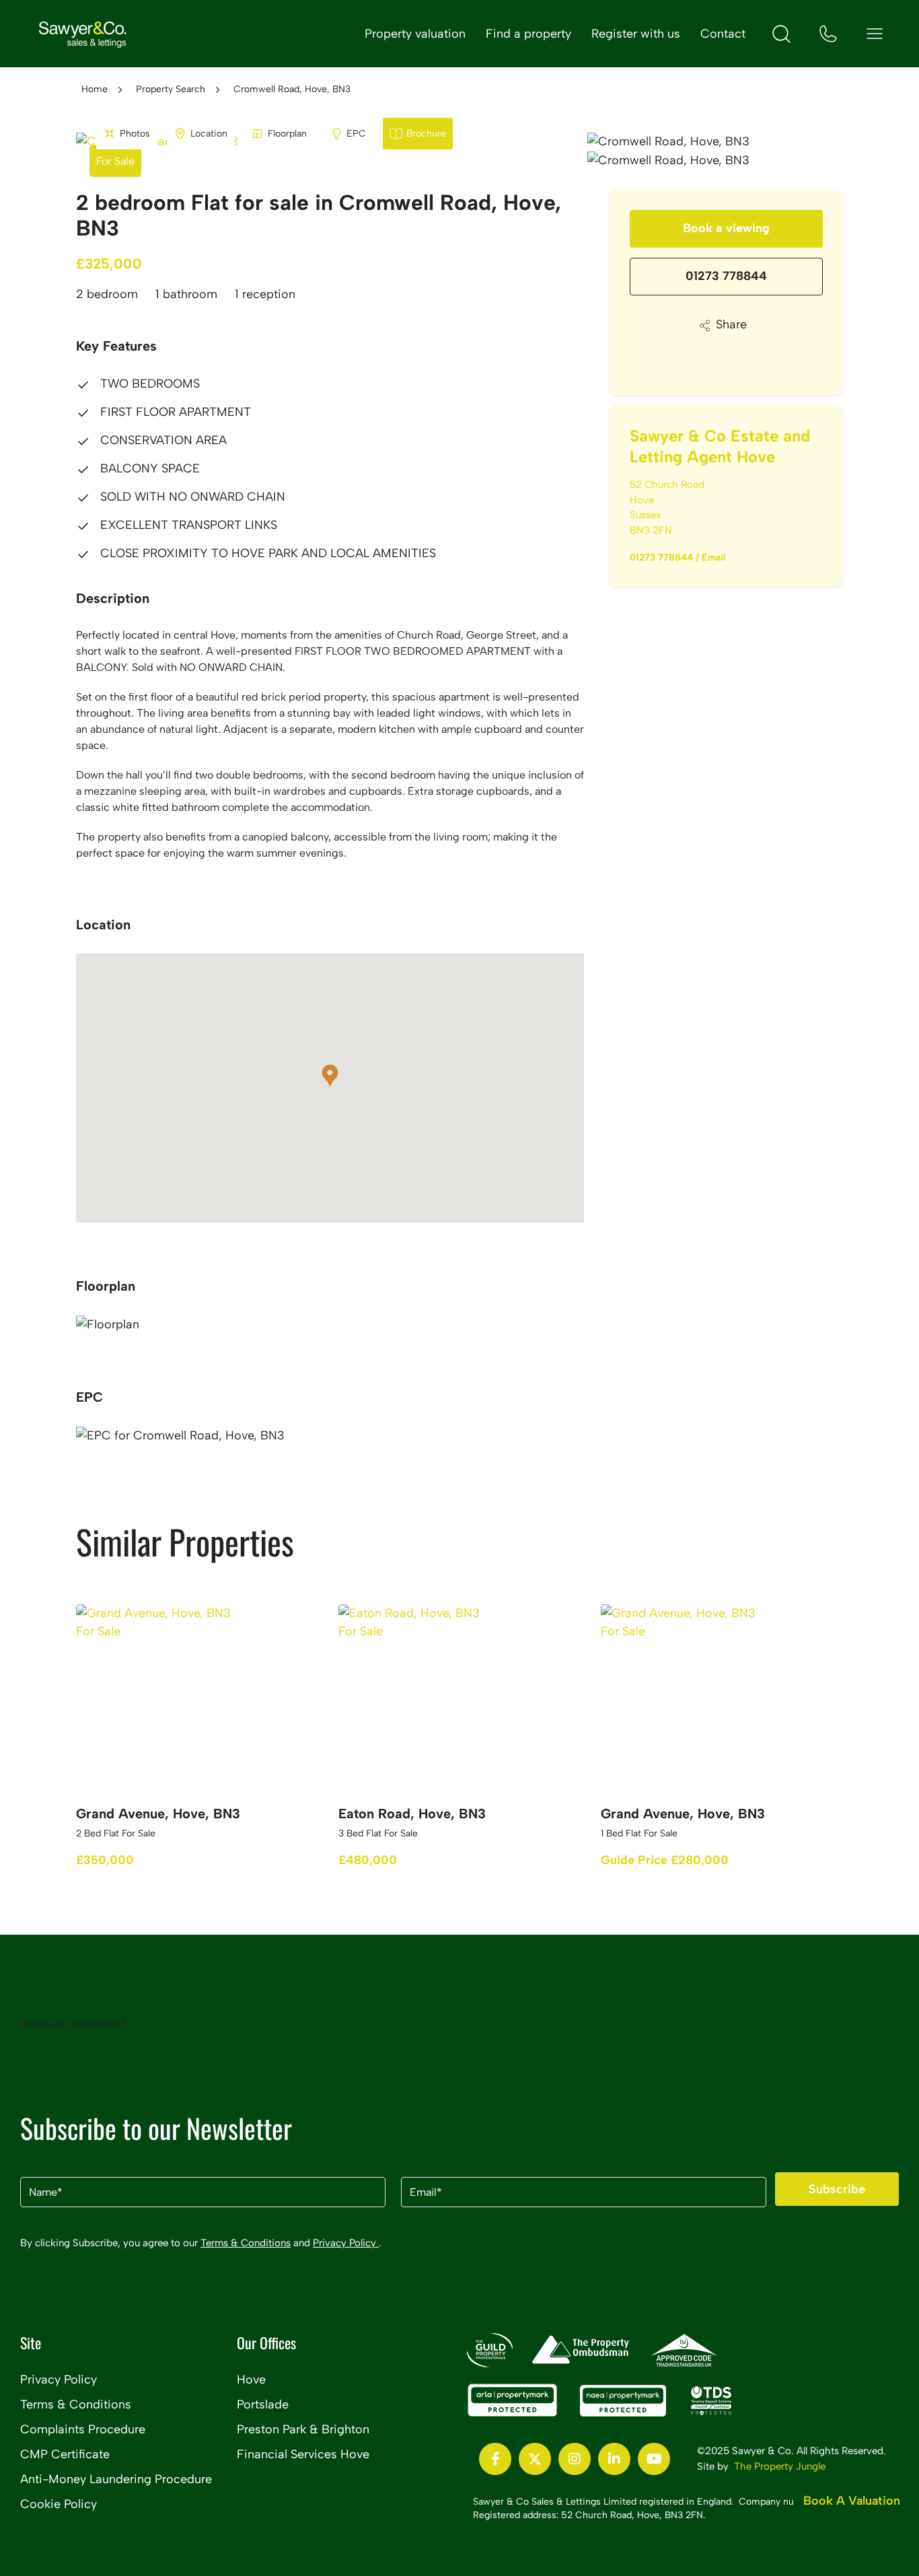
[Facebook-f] (495, 2459)
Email (714, 558)
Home (95, 89)
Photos (135, 134)
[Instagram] (575, 2459)
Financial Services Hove (303, 2454)
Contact (723, 34)
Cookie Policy (59, 2504)
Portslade (263, 2404)
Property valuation (415, 34)
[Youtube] (654, 2459)
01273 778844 (726, 276)
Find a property (528, 34)
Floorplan (287, 134)
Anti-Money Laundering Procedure (116, 2479)
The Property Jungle (780, 2466)
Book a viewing (726, 228)
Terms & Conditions (246, 2243)
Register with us (636, 34)
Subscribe (837, 2189)
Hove (251, 2380)
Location (209, 134)
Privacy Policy (346, 2243)
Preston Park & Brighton (303, 2429)
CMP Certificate (65, 2454)
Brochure (426, 134)
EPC (356, 134)
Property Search (171, 89)
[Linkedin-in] (614, 2459)
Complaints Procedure (83, 2429)
